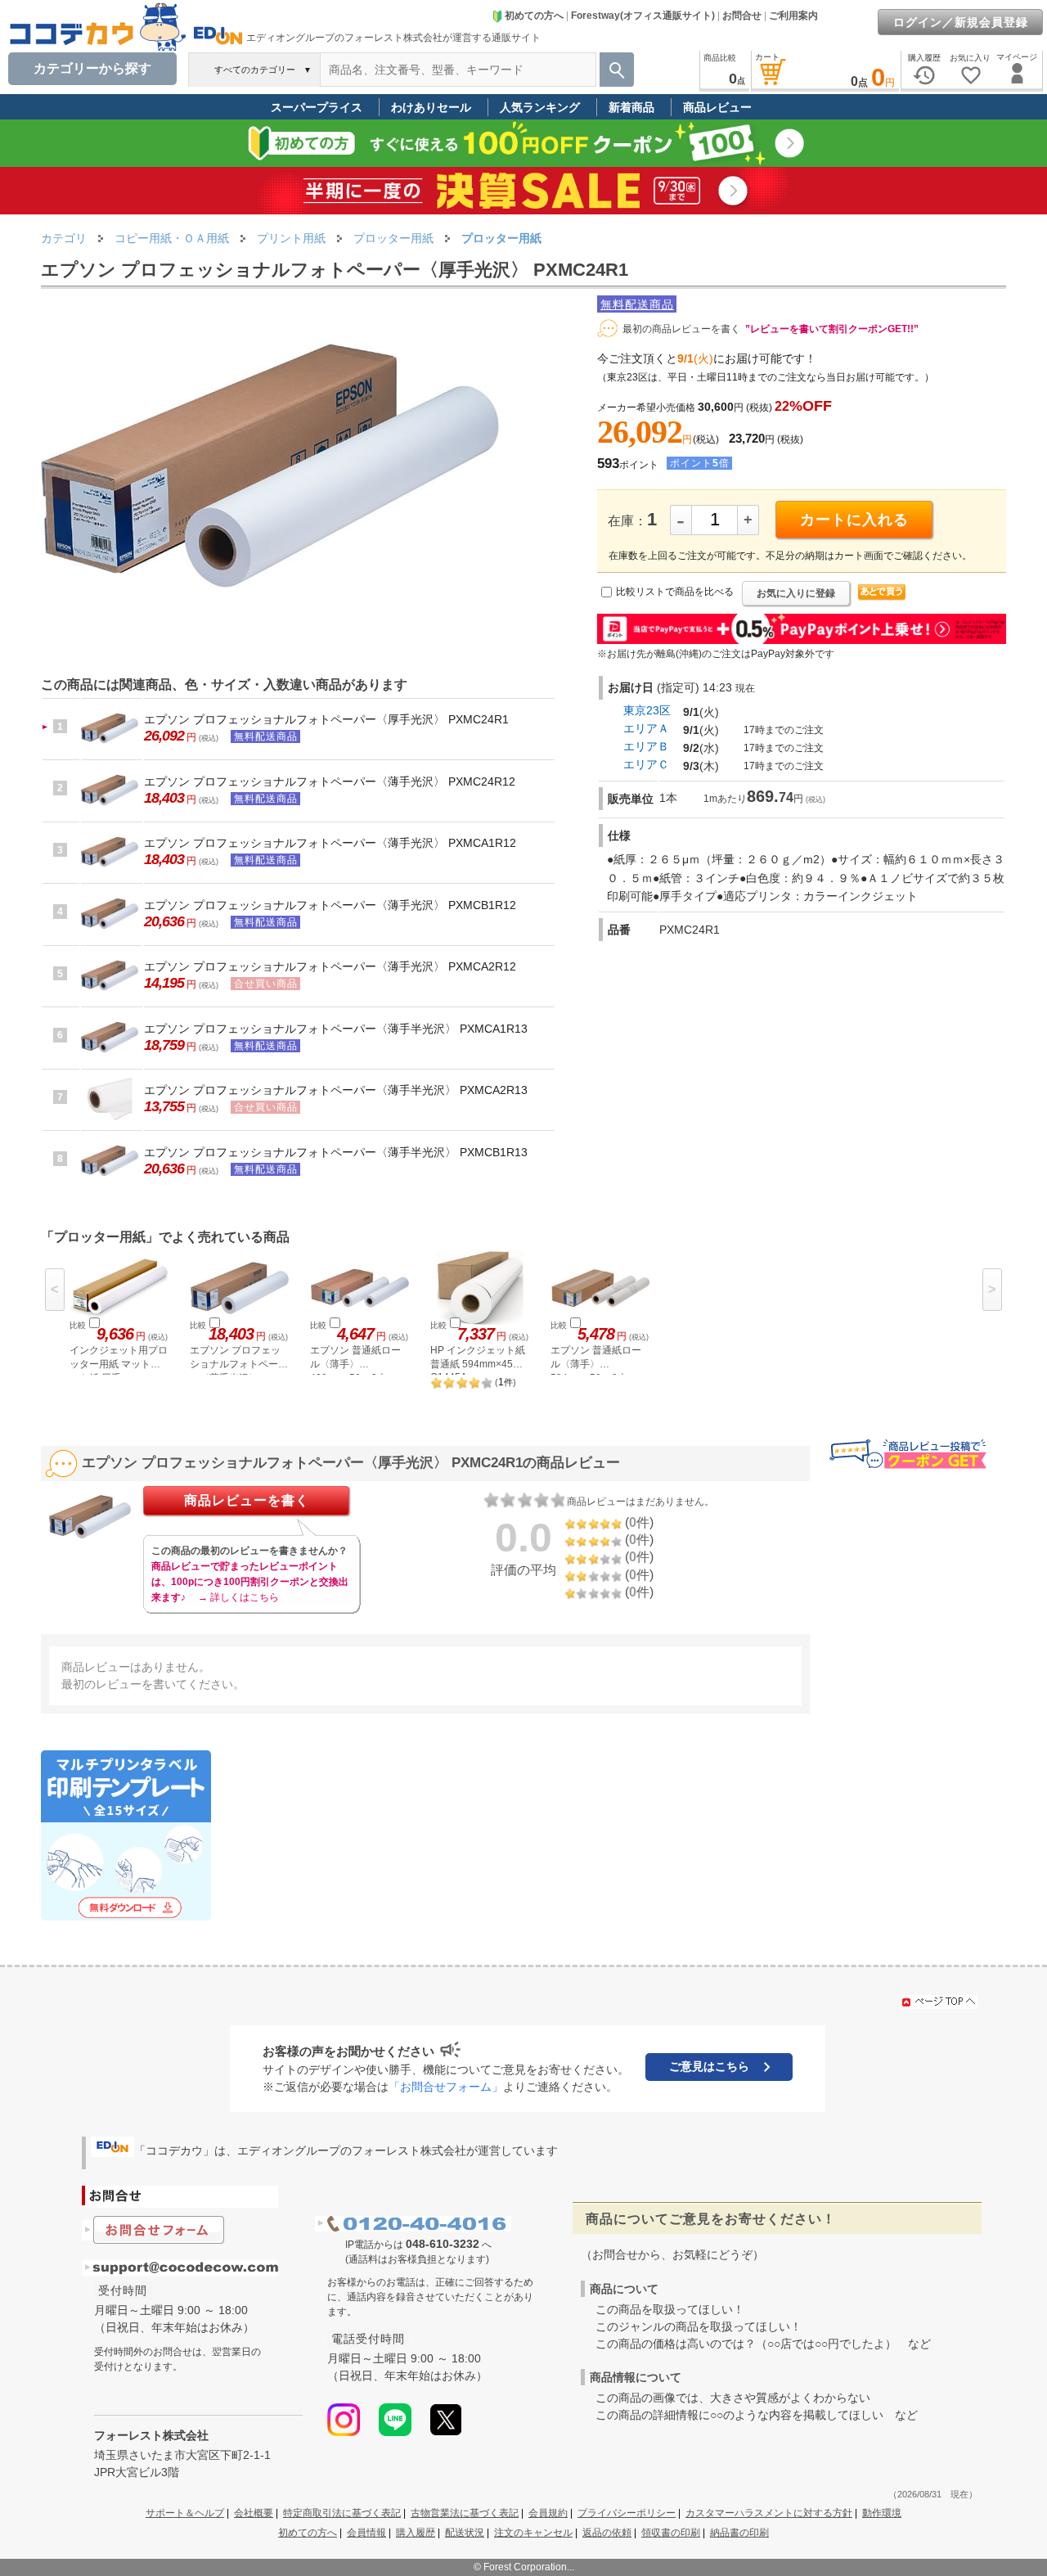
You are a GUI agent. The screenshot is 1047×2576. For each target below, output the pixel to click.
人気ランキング (540, 107)
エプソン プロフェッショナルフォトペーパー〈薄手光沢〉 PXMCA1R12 (330, 843)
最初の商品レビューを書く (681, 329)
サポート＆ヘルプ (185, 2513)
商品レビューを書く (247, 1500)
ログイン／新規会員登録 (961, 22)
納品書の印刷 (739, 2533)
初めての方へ (534, 16)
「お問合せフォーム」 (446, 2087)
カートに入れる (854, 520)
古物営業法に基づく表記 (465, 2513)
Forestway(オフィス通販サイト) (643, 16)
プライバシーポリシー (627, 2513)
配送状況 (465, 2533)
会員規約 (548, 2513)
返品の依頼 (607, 2533)
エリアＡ (646, 728)
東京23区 (647, 710)
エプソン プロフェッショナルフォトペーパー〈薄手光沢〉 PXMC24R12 (330, 781)
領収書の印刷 (671, 2533)
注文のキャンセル (533, 2533)
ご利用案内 (793, 16)
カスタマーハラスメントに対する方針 (769, 2513)
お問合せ (742, 16)
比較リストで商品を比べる (675, 592)
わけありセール (431, 107)
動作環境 (882, 2513)
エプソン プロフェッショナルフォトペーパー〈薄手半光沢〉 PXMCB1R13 (336, 1152)
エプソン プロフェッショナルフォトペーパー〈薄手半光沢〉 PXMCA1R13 (336, 1029)
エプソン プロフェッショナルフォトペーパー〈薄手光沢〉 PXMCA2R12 (330, 966)
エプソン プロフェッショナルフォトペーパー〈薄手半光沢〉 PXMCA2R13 (336, 1090)
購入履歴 (416, 2533)
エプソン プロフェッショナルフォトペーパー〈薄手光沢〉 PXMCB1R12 (330, 905)
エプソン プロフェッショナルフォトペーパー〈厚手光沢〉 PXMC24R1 (326, 719)
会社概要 (254, 2513)
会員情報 (366, 2533)
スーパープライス (317, 107)
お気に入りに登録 (796, 593)
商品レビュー (717, 107)
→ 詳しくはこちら (238, 1597)
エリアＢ (646, 746)
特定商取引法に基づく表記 (342, 2513)
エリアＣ (646, 764)
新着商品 (631, 107)
